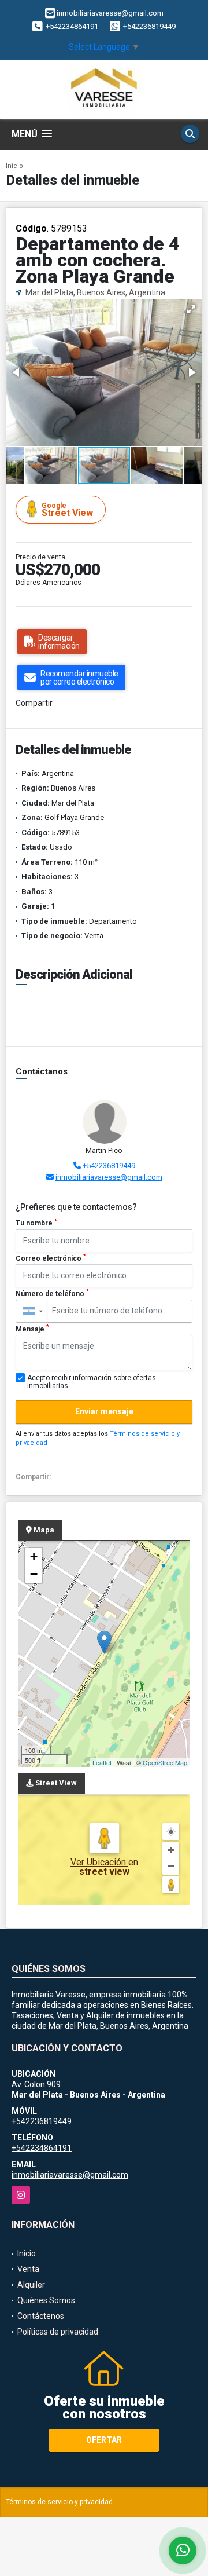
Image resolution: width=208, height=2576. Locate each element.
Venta (28, 2269)
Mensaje (32, 1329)
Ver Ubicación (99, 1862)
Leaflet (102, 1762)
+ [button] (34, 1556)
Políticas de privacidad (58, 2332)
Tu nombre (36, 1223)
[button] (191, 309)
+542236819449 (149, 26)
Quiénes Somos (46, 2300)
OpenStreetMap (165, 1762)
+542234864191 (72, 26)
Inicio (14, 166)
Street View (67, 510)
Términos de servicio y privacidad (59, 2502)
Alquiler (31, 2285)
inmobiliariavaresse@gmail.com (109, 1177)
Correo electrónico (51, 1258)
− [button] (34, 1574)
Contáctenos (41, 2316)
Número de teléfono (52, 1293)
